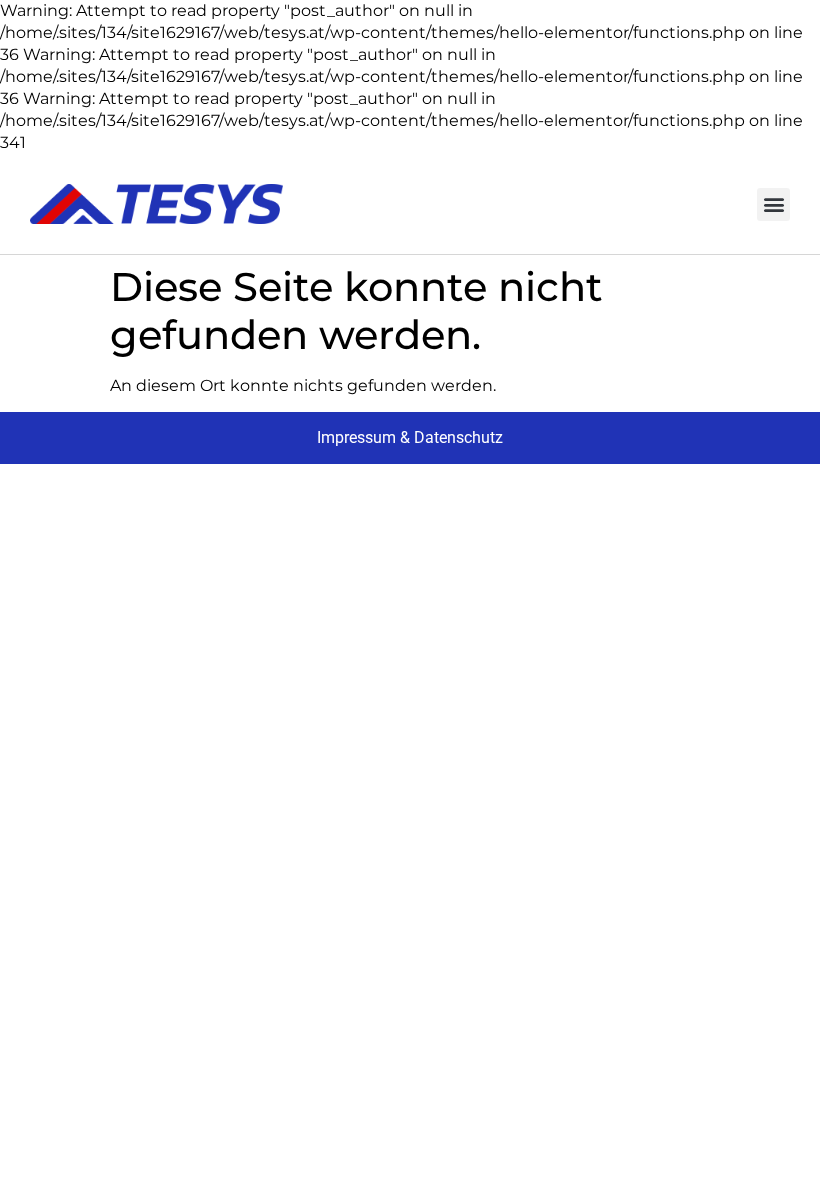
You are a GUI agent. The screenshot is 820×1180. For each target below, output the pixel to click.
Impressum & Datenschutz (410, 437)
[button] (773, 204)
